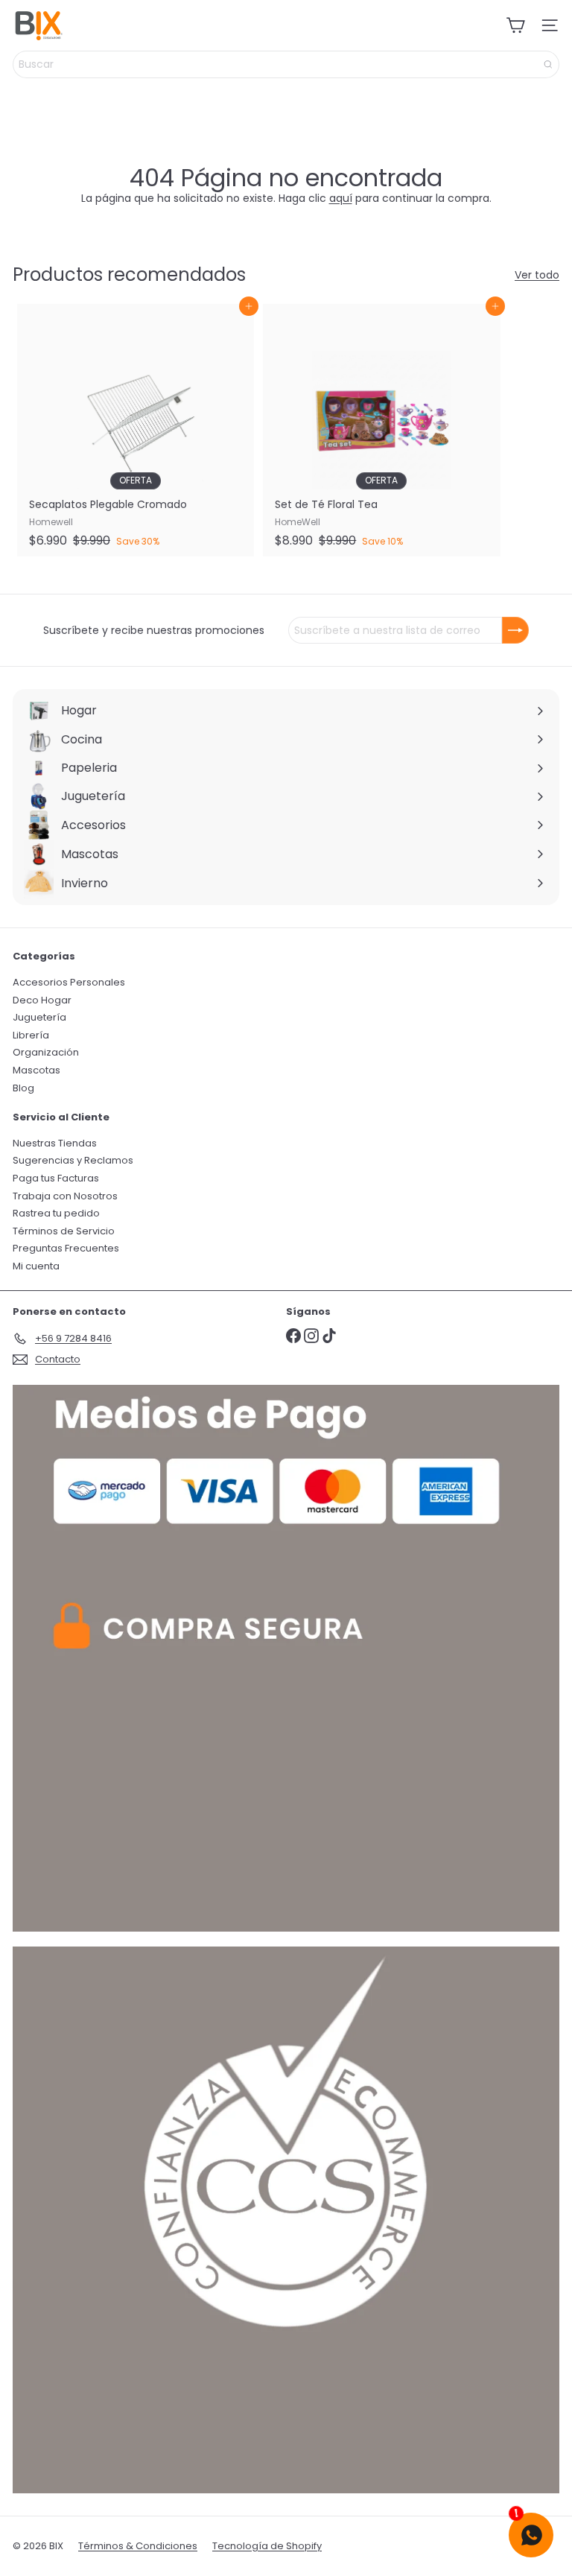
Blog (23, 1088)
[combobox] (286, 64)
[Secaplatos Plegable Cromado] (136, 430)
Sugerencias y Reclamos (73, 1160)
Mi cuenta (36, 1266)
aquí (341, 198)
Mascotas (36, 1070)
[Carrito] (515, 25)
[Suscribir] (515, 630)
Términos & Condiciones (138, 2546)
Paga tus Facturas (56, 1178)
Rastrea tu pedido (56, 1213)
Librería (31, 1035)
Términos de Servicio (64, 1231)
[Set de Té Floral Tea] (381, 430)
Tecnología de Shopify (267, 2546)
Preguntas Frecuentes (66, 1248)
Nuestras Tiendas (55, 1143)
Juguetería (39, 1017)
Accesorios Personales (69, 982)
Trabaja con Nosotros (65, 1196)
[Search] (548, 64)
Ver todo (537, 275)
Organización (46, 1052)
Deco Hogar (42, 1000)
